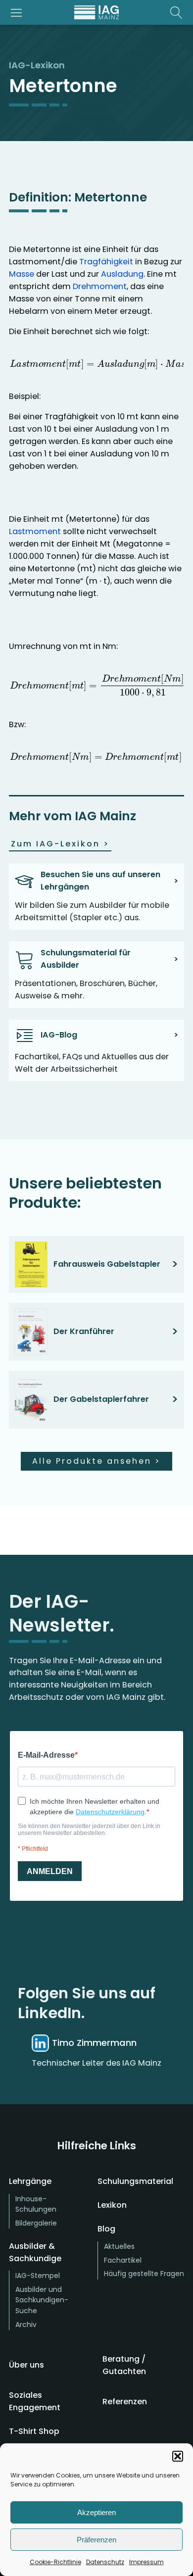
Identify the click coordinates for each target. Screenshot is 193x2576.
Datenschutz (105, 2562)
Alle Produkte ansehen (96, 1461)
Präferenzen (96, 2540)
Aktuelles (119, 2246)
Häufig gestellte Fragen (144, 2274)
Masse (22, 274)
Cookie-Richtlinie (55, 2562)
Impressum (146, 2562)
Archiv (26, 2325)
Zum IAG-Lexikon (60, 844)
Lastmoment (35, 531)
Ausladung (122, 274)
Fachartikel (123, 2260)
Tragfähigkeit (106, 262)
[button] (178, 2456)
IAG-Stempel (38, 2276)
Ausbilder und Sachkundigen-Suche (42, 2300)
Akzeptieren (96, 2512)
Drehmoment (100, 286)
